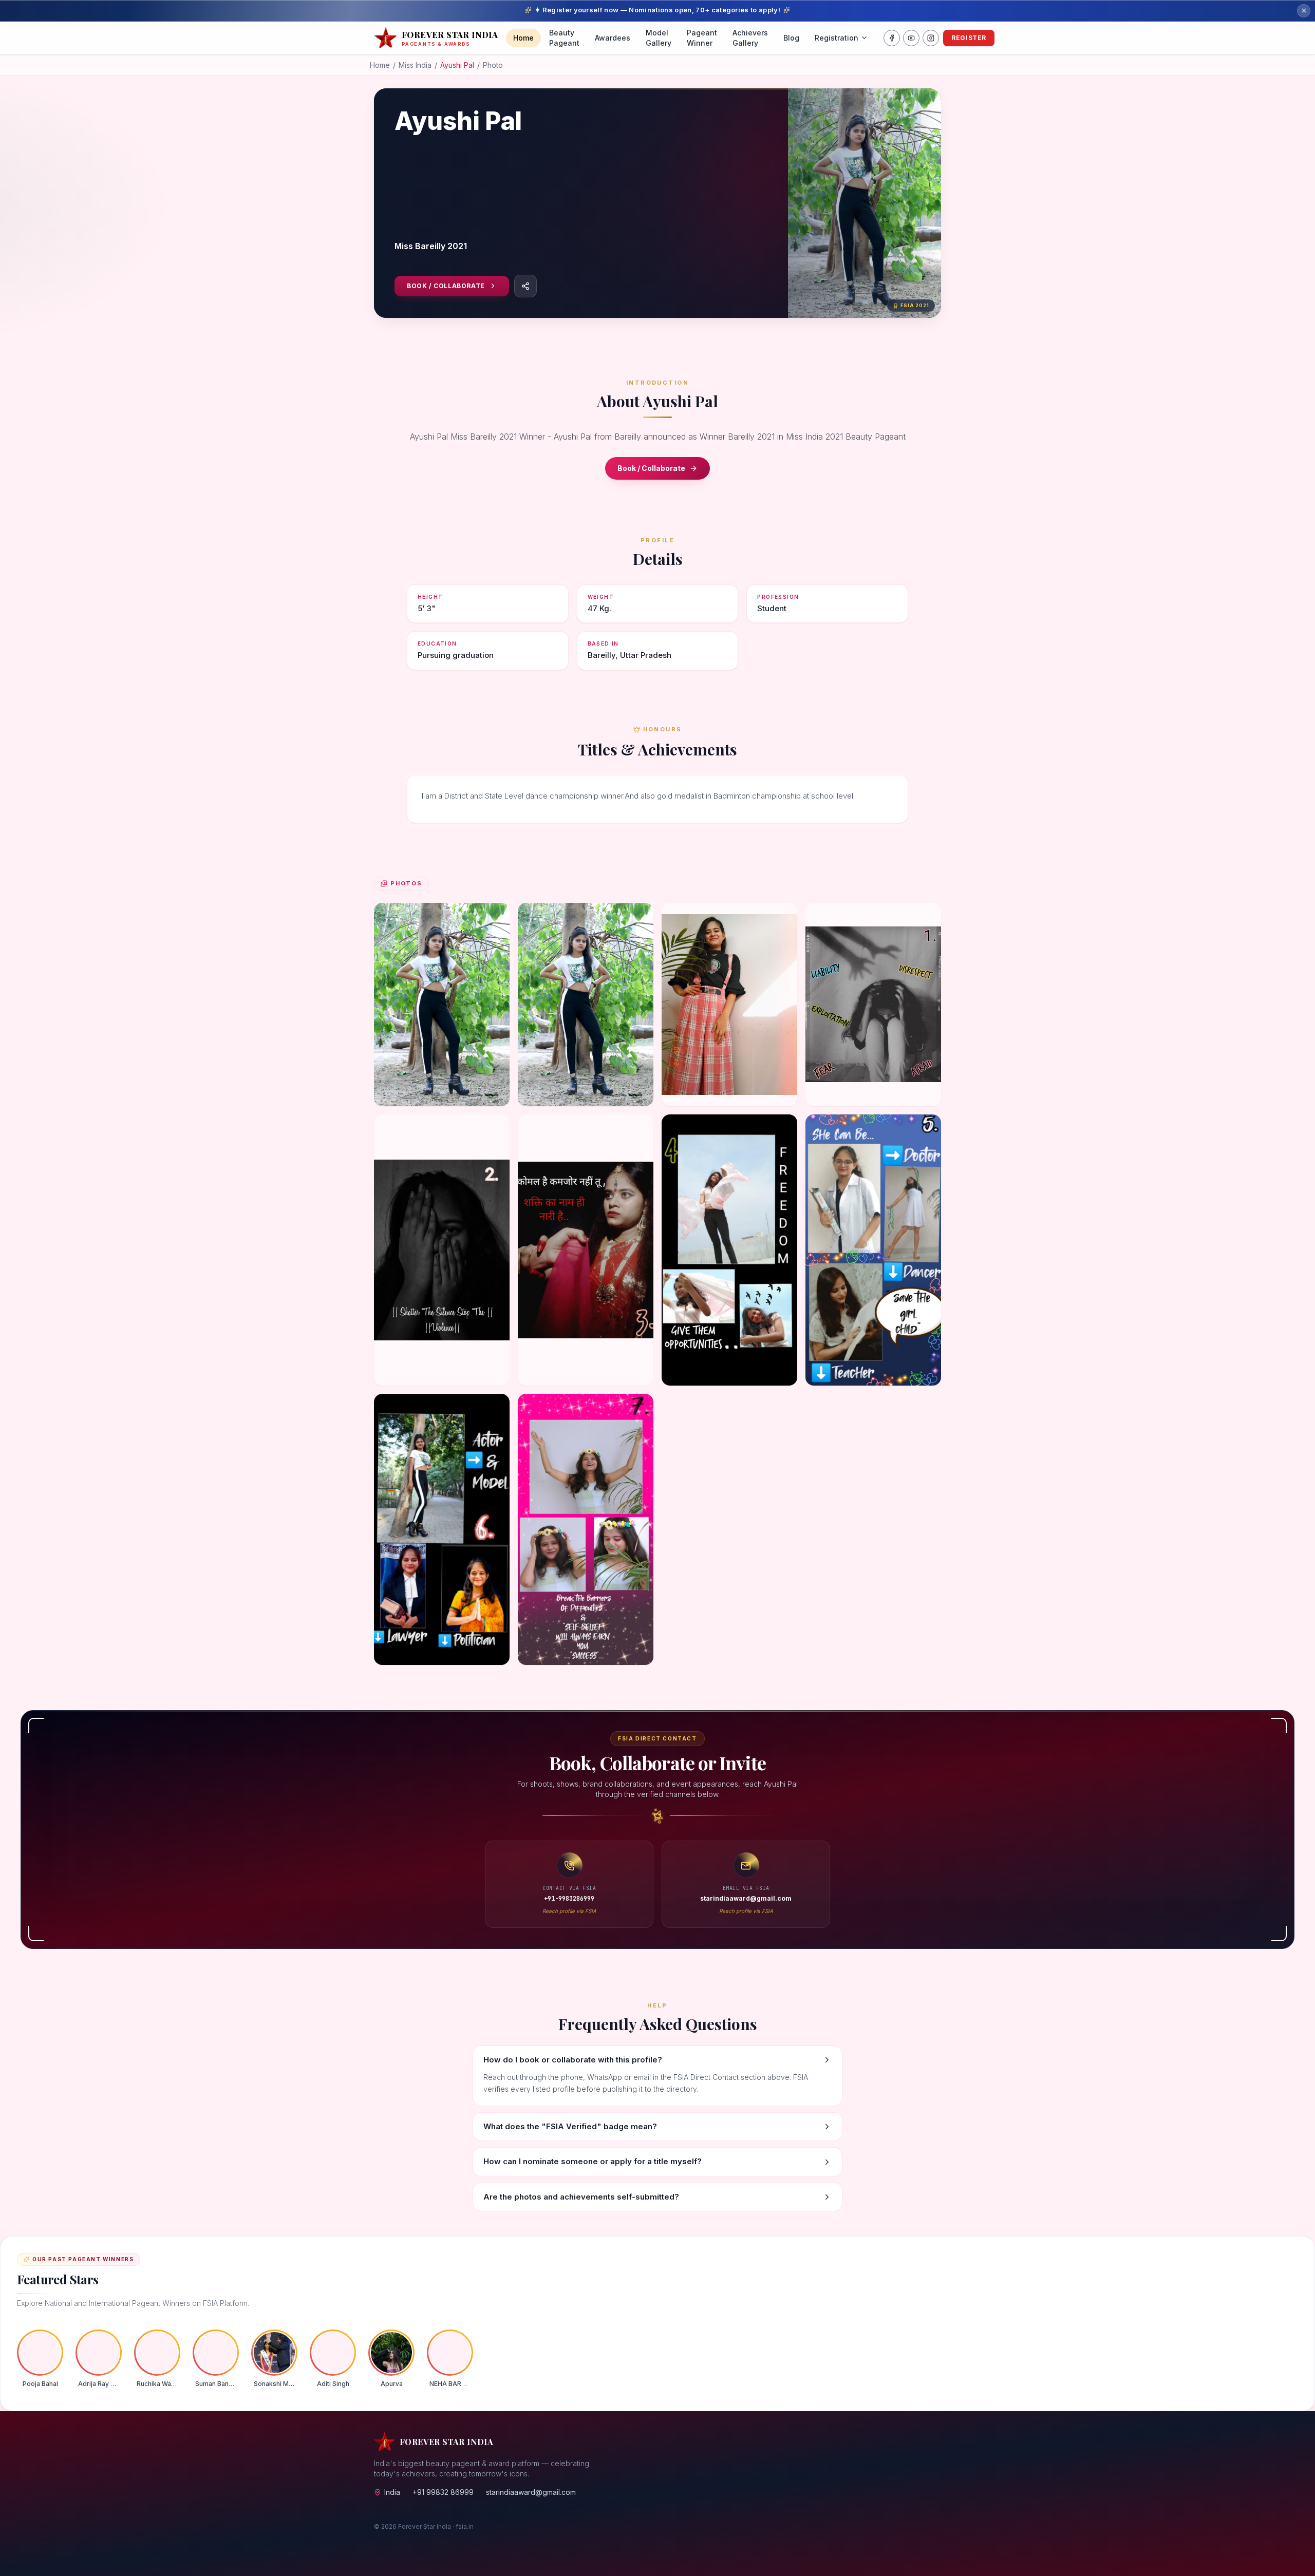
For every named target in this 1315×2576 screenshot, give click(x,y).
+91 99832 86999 (443, 2492)
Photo (493, 65)
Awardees (613, 38)
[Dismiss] (1304, 11)
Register (969, 38)
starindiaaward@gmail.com (531, 2492)
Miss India (415, 65)
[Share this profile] (525, 286)
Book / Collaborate (446, 286)
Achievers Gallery (750, 38)
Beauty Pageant (564, 38)
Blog (791, 38)
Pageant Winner (702, 38)
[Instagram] (931, 38)
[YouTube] (911, 38)
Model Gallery (659, 38)
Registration (837, 38)
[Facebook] (892, 38)
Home (523, 38)
